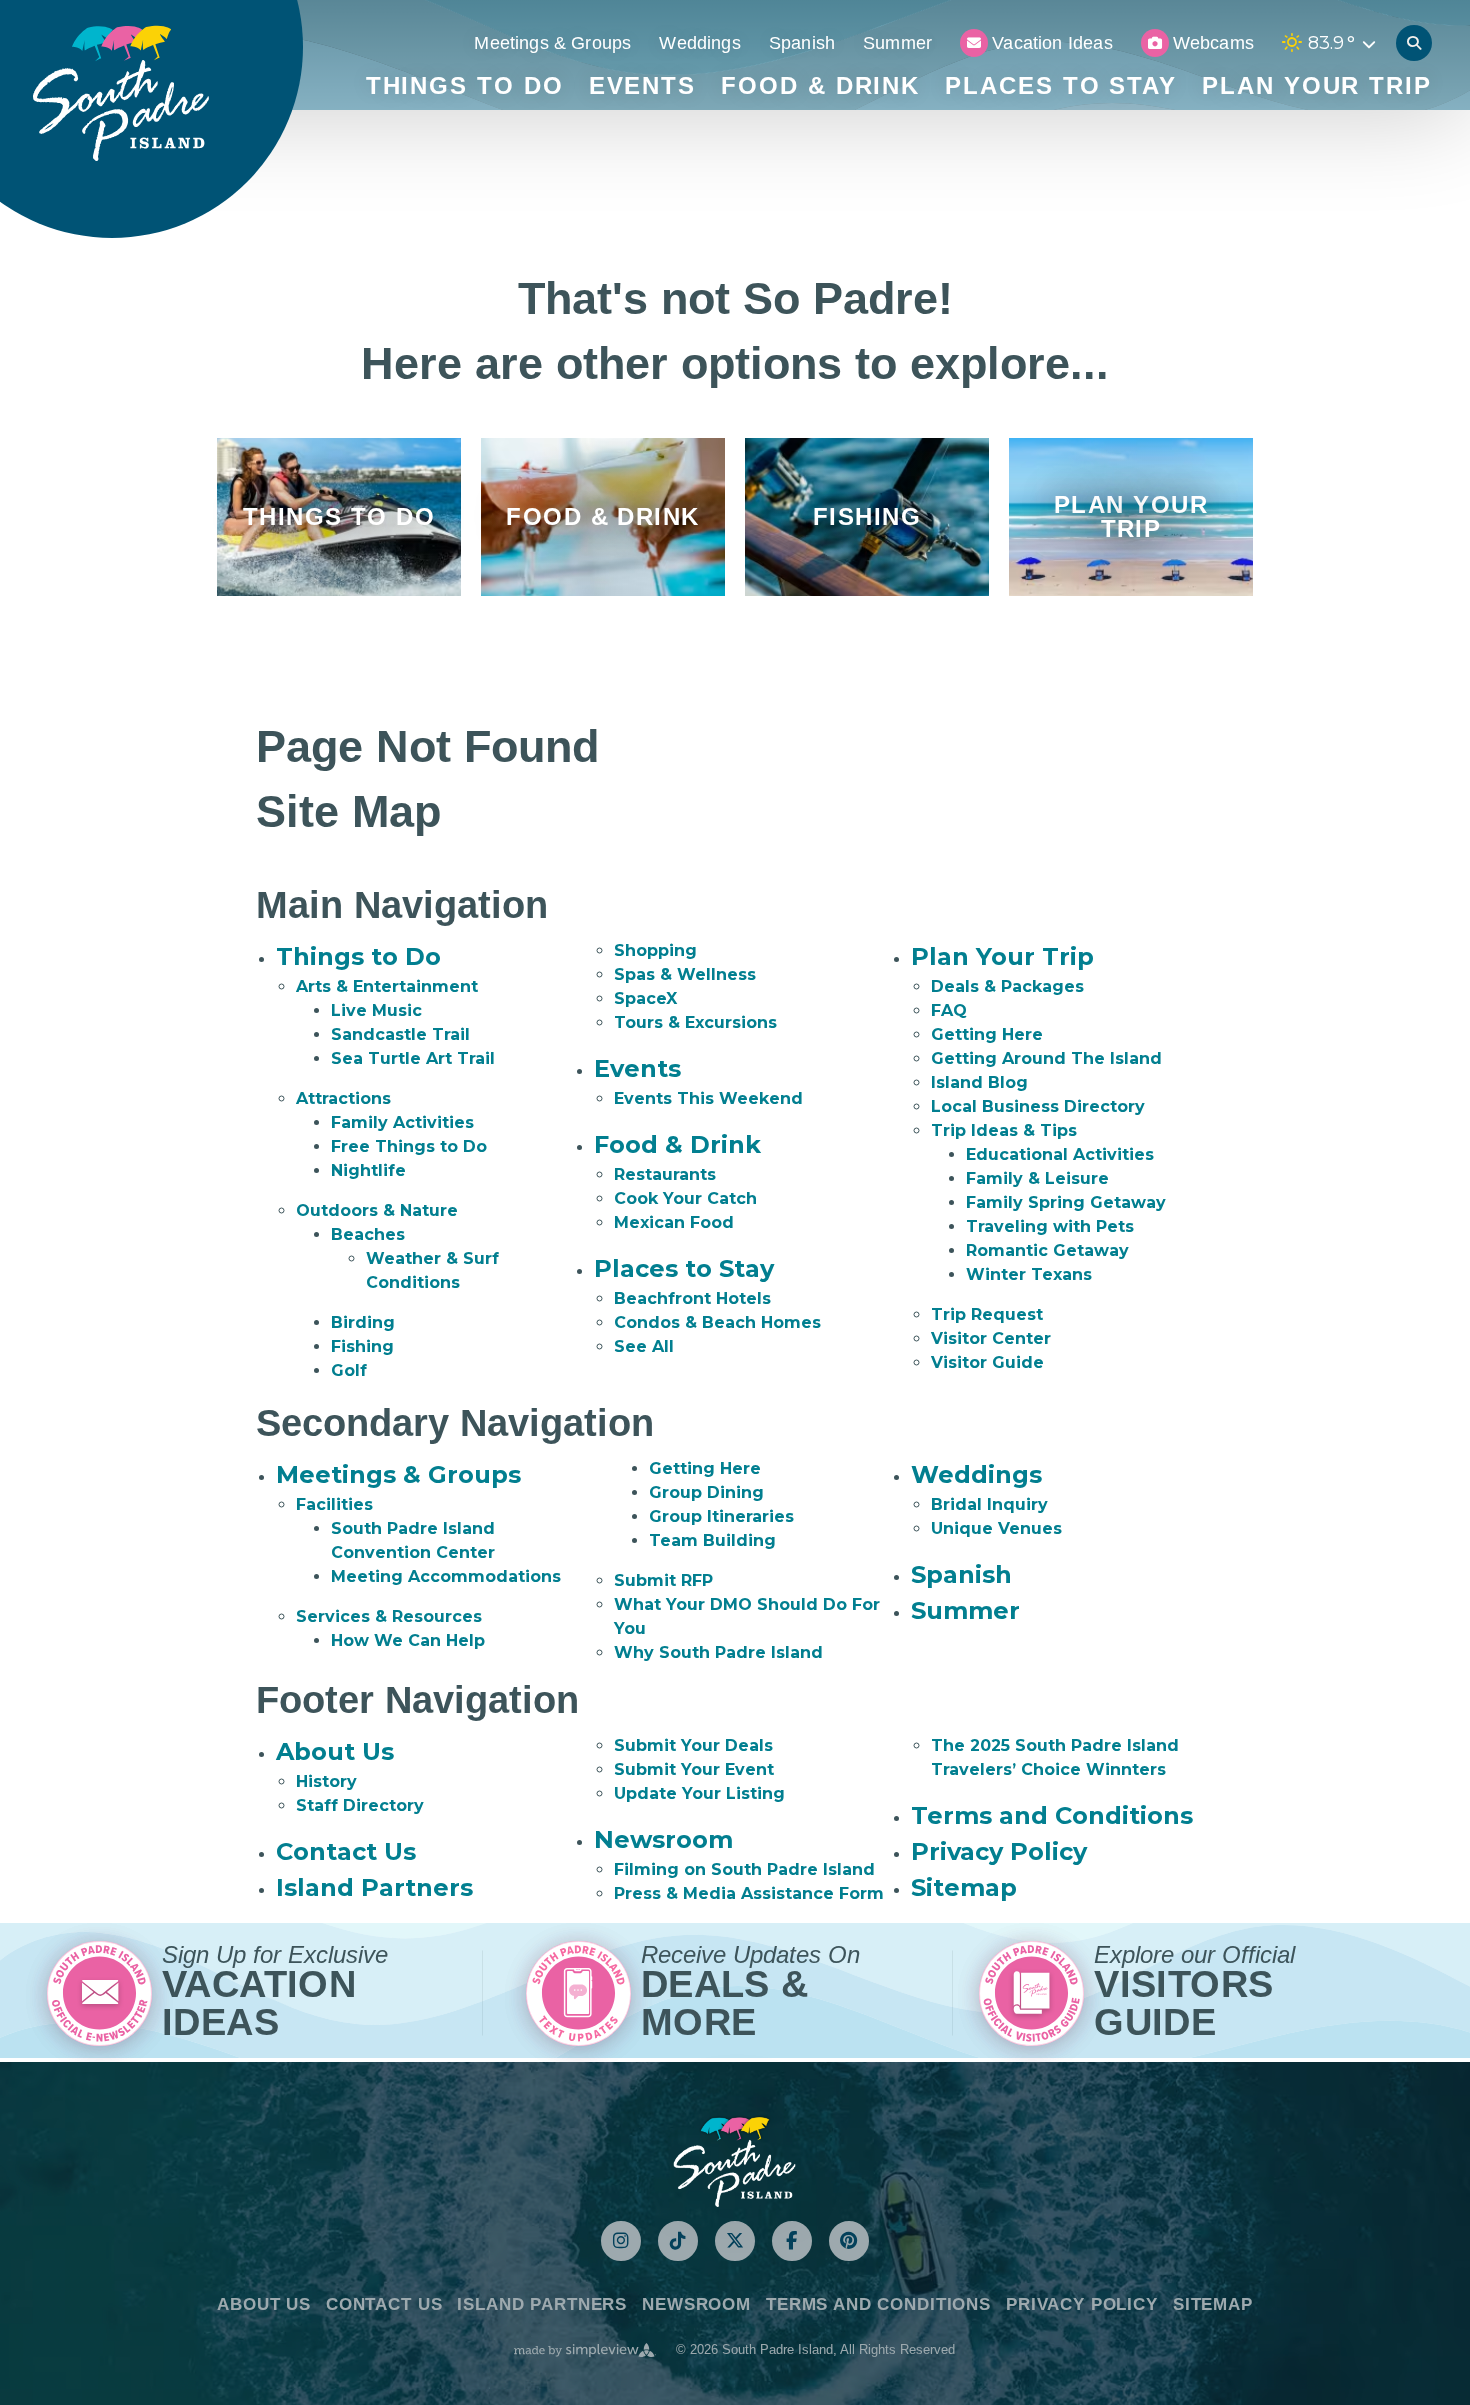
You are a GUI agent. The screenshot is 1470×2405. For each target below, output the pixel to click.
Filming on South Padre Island (744, 1869)
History (326, 1781)
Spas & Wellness (685, 974)
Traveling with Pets (1050, 1226)
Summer (897, 43)
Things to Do (465, 85)
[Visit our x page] (735, 2241)
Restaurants (665, 1174)
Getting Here (987, 1034)
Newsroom (663, 1839)
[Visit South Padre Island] (120, 93)
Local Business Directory (1038, 1106)
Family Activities (402, 1122)
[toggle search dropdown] (1414, 43)
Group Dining (706, 1492)
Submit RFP (663, 1580)
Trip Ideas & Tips (1004, 1130)
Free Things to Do (409, 1146)
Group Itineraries (721, 1516)
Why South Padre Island (718, 1652)
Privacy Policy (999, 1851)
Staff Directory (360, 1805)
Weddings (699, 43)
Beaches (368, 1234)
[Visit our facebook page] (792, 2241)
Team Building (712, 1540)
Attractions (343, 1098)
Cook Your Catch (685, 1198)
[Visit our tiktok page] (678, 2241)
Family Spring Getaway (1066, 1202)
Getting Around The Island (1046, 1058)
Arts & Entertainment (387, 986)
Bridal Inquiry (989, 1504)
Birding (363, 1322)
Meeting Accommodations (446, 1576)
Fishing (362, 1346)
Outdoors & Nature (377, 1210)
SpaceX (645, 998)
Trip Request (987, 1314)
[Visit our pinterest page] (849, 2241)
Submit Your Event (694, 1769)
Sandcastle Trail (400, 1034)
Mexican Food (674, 1222)
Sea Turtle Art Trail (413, 1058)
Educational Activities (1060, 1154)
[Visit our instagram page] (621, 2241)
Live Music (376, 1010)
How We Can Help (408, 1640)
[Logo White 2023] (734, 2160)
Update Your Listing (699, 1793)
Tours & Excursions (695, 1022)
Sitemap (964, 1887)
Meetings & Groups (552, 43)
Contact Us (346, 1851)
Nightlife (368, 1170)
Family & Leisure (1037, 1178)
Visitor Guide (987, 1362)
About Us (335, 1751)
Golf (349, 1370)
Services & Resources (389, 1616)
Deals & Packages (1007, 986)
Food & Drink (820, 85)
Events (643, 85)
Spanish (802, 43)
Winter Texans (1029, 1274)
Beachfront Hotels (692, 1298)
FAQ (949, 1010)
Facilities (334, 1504)
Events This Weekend (708, 1098)
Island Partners (374, 1887)
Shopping (655, 950)
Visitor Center (991, 1338)
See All (644, 1346)
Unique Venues (996, 1528)
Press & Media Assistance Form (749, 1893)
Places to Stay (1061, 85)
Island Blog (979, 1082)
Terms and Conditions (1052, 1815)
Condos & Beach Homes (717, 1322)
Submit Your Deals (693, 1745)
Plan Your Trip (1317, 85)
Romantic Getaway (1047, 1250)
